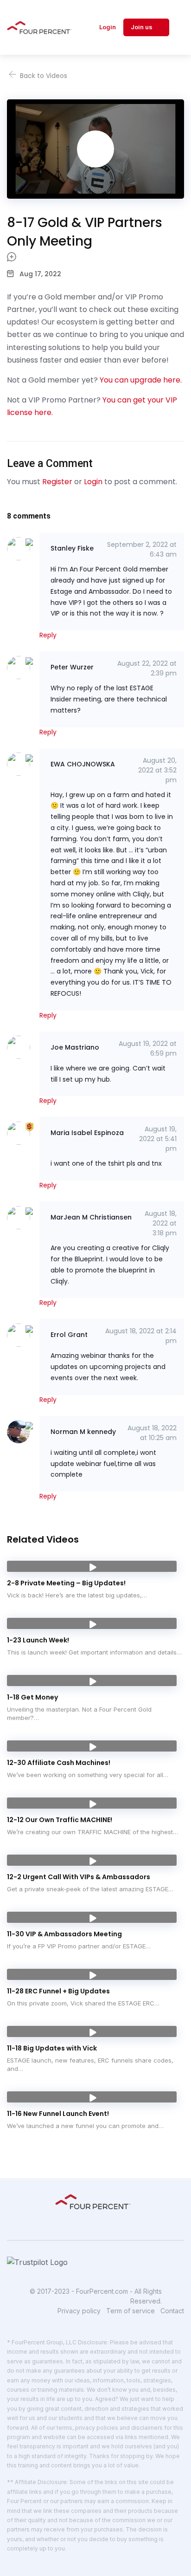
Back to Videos (43, 76)
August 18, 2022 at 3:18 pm (161, 1223)
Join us (142, 27)
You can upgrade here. (141, 380)
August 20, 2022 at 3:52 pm (157, 770)
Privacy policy (79, 2311)
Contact (172, 2311)
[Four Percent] (42, 27)
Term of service (131, 2311)
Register (57, 482)
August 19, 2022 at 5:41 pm (158, 1139)
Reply (48, 635)
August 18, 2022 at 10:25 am (152, 1433)
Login (108, 27)
